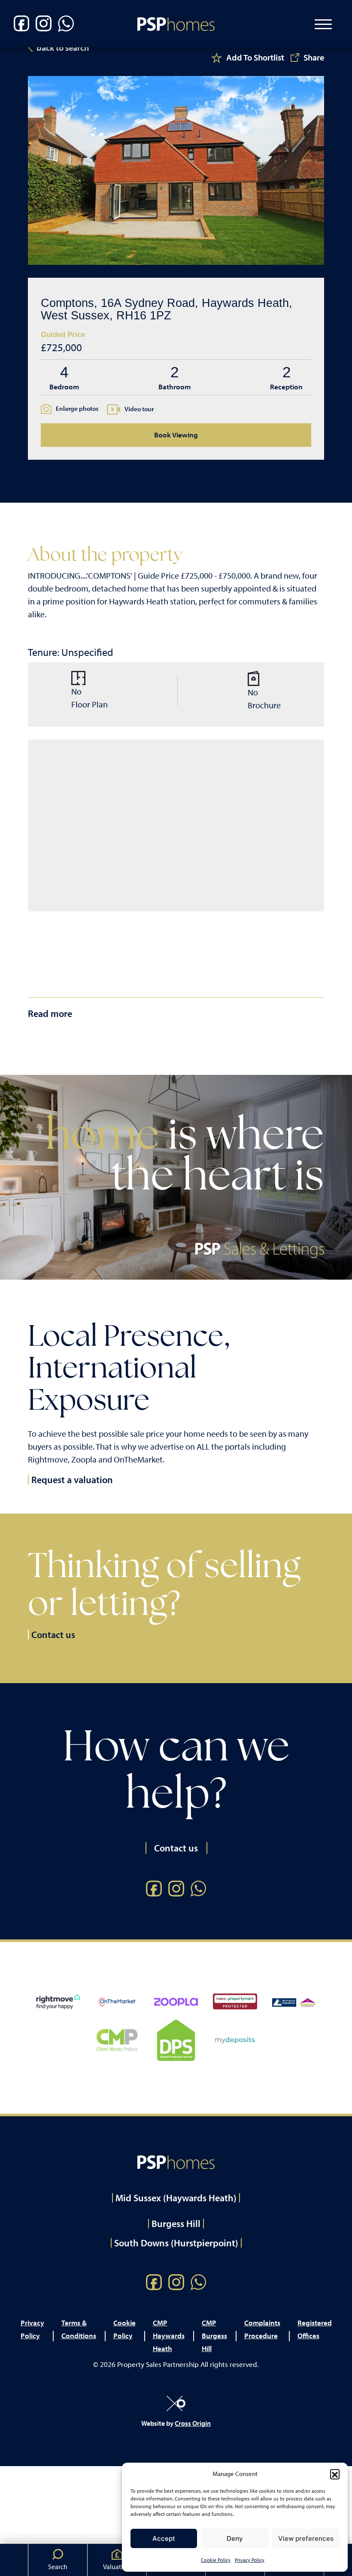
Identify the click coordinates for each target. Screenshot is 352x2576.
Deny (235, 2538)
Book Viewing (176, 435)
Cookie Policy (216, 2560)
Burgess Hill (176, 2224)
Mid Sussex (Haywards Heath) (176, 2198)
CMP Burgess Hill (214, 2335)
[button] (335, 2474)
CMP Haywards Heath (169, 2335)
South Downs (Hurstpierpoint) (176, 2243)
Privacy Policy (250, 2560)
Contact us (53, 1635)
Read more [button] (50, 1013)
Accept (164, 2538)
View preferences (306, 2538)
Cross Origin (193, 2423)
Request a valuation (72, 1480)
